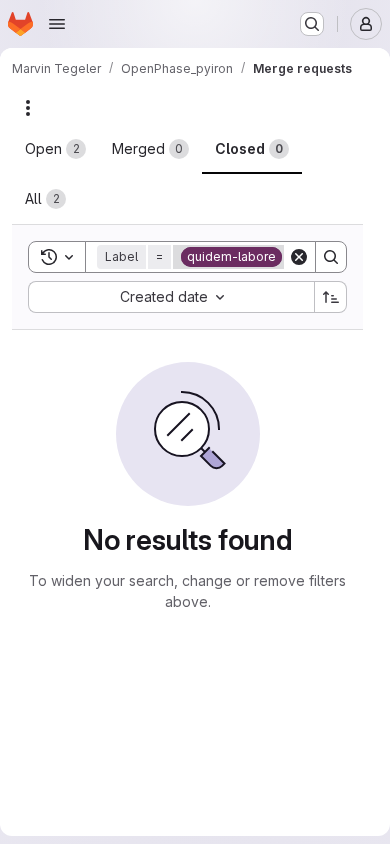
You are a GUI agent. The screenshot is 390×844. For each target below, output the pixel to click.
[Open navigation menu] (57, 24)
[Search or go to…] (312, 24)
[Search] (331, 257)
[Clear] (299, 257)
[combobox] (171, 297)
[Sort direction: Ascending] (331, 297)
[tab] (55, 149)
